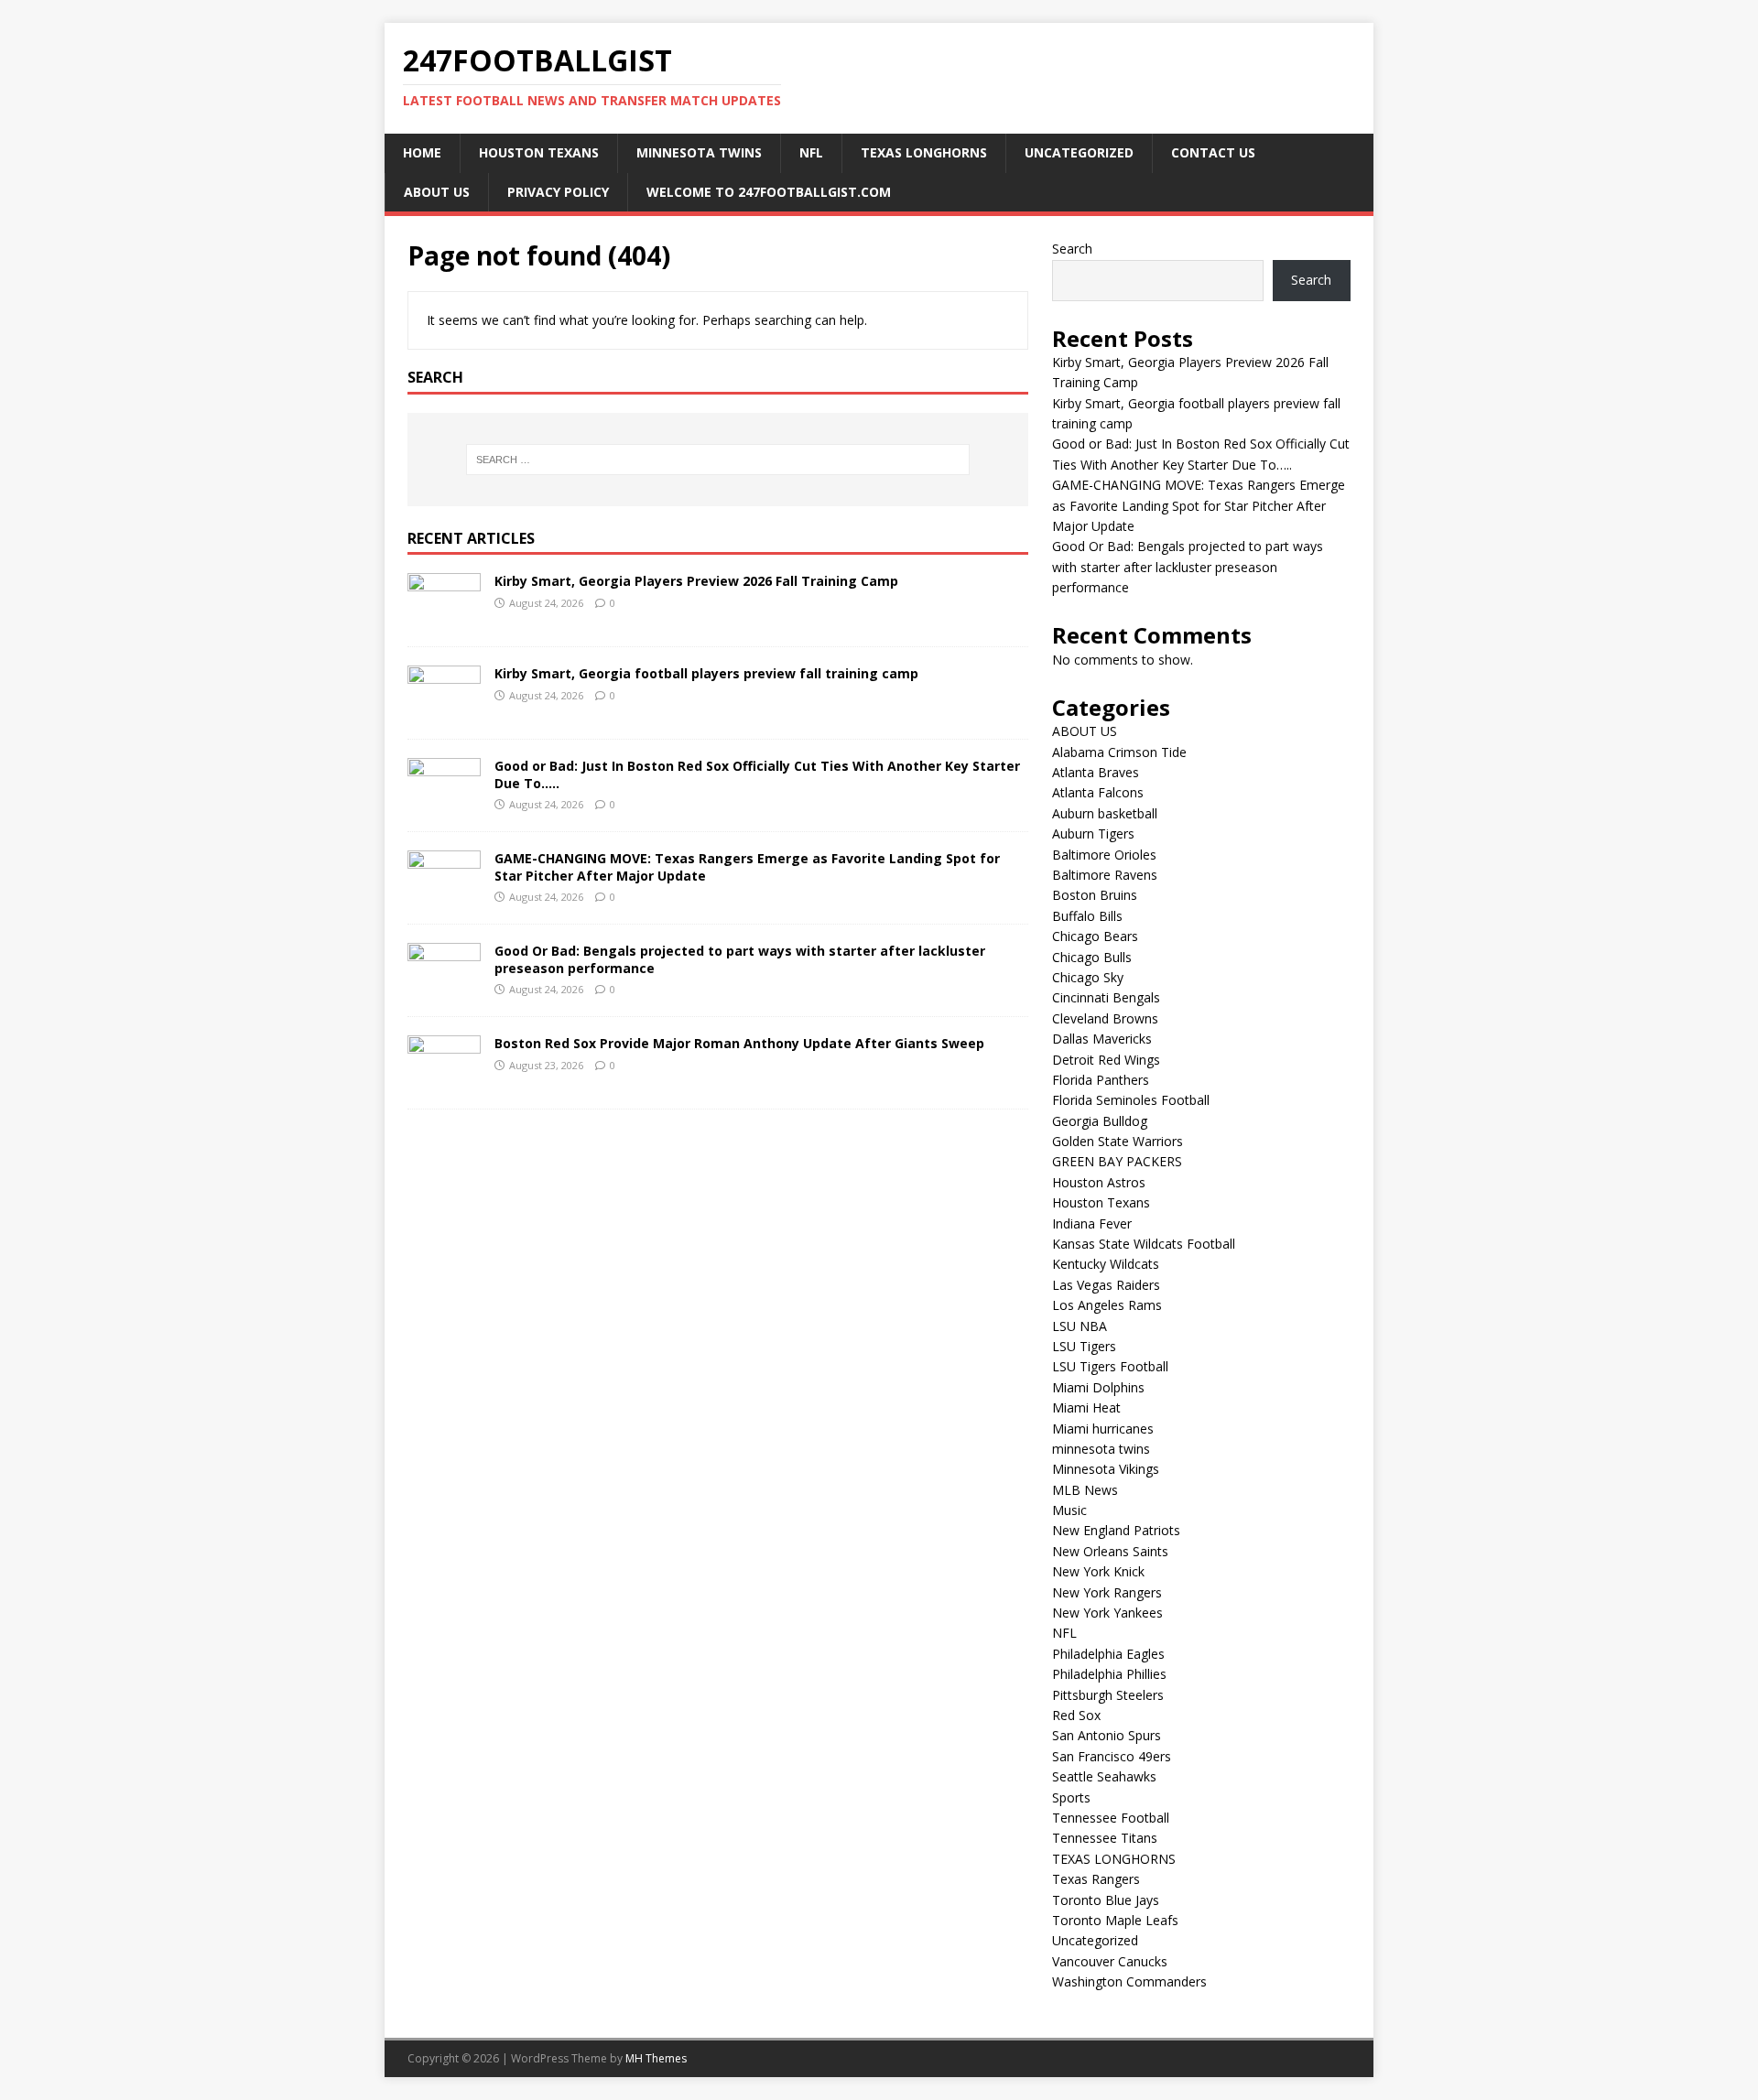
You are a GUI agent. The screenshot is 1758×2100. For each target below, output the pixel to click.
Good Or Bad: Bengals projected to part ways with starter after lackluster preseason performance (740, 959)
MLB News (1085, 1490)
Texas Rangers (1096, 1879)
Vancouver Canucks (1110, 1961)
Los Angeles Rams (1107, 1305)
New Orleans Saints (1110, 1551)
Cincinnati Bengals (1106, 997)
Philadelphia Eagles (1108, 1654)
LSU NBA (1080, 1326)
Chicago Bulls (1092, 957)
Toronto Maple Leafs (1115, 1920)
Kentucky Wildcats (1106, 1264)
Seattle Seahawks (1104, 1776)
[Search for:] (718, 460)
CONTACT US (1213, 152)
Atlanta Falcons (1098, 792)
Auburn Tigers (1093, 834)
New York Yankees (1107, 1613)
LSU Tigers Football (1110, 1366)
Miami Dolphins (1098, 1387)
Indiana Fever (1092, 1223)
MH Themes (656, 2058)
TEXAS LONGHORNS (924, 152)
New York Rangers (1107, 1592)
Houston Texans (539, 152)
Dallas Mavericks (1102, 1039)
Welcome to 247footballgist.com (769, 192)
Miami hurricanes (1103, 1429)
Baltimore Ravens (1105, 875)
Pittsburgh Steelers (1108, 1695)
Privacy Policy (558, 192)
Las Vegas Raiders (1106, 1285)
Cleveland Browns (1105, 1018)
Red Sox (1076, 1715)
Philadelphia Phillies (1109, 1674)
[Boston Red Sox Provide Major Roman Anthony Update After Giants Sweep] (444, 1080)
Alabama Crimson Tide (1119, 752)
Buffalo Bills (1087, 916)
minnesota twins (699, 152)
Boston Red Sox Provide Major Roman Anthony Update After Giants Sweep (739, 1043)
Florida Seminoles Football (1131, 1100)
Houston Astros (1099, 1182)
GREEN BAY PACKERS (1117, 1161)
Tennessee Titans (1105, 1838)
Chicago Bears (1095, 936)
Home (422, 152)
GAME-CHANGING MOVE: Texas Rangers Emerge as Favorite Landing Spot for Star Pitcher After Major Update (747, 866)
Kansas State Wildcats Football (1144, 1244)
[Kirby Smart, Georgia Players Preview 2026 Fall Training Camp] (444, 617)
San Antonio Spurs (1107, 1735)
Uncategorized (1079, 152)
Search (1072, 249)
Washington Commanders (1129, 1981)
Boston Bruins (1095, 895)
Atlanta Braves (1096, 772)
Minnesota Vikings (1106, 1469)
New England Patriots (1116, 1530)
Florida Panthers (1101, 1080)
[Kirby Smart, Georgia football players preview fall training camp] (444, 710)
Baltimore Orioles (1104, 855)
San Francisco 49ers (1112, 1756)
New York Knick (1098, 1571)
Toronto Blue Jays (1106, 1900)
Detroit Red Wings (1106, 1060)
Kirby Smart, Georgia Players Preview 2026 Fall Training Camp (696, 581)
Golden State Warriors (1118, 1141)
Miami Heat (1086, 1407)
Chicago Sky (1088, 977)
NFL (811, 152)
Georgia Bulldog (1100, 1121)
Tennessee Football (1111, 1818)
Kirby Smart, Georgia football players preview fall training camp (706, 673)
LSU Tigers (1084, 1346)
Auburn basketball (1105, 813)
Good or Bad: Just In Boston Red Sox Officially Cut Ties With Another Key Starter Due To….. (757, 774)
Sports (1071, 1797)
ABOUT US (437, 192)
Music (1069, 1510)
